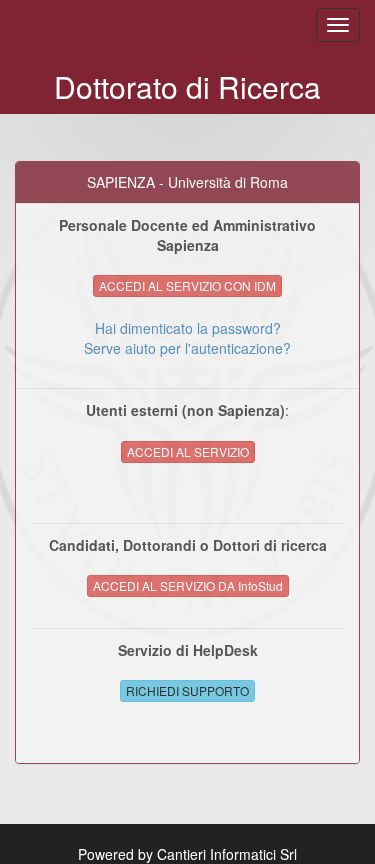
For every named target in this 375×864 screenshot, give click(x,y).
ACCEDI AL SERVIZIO (188, 451)
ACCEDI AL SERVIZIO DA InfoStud (188, 585)
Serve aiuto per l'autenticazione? (187, 348)
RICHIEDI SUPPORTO (187, 690)
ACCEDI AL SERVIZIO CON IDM (187, 285)
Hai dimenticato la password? (188, 328)
